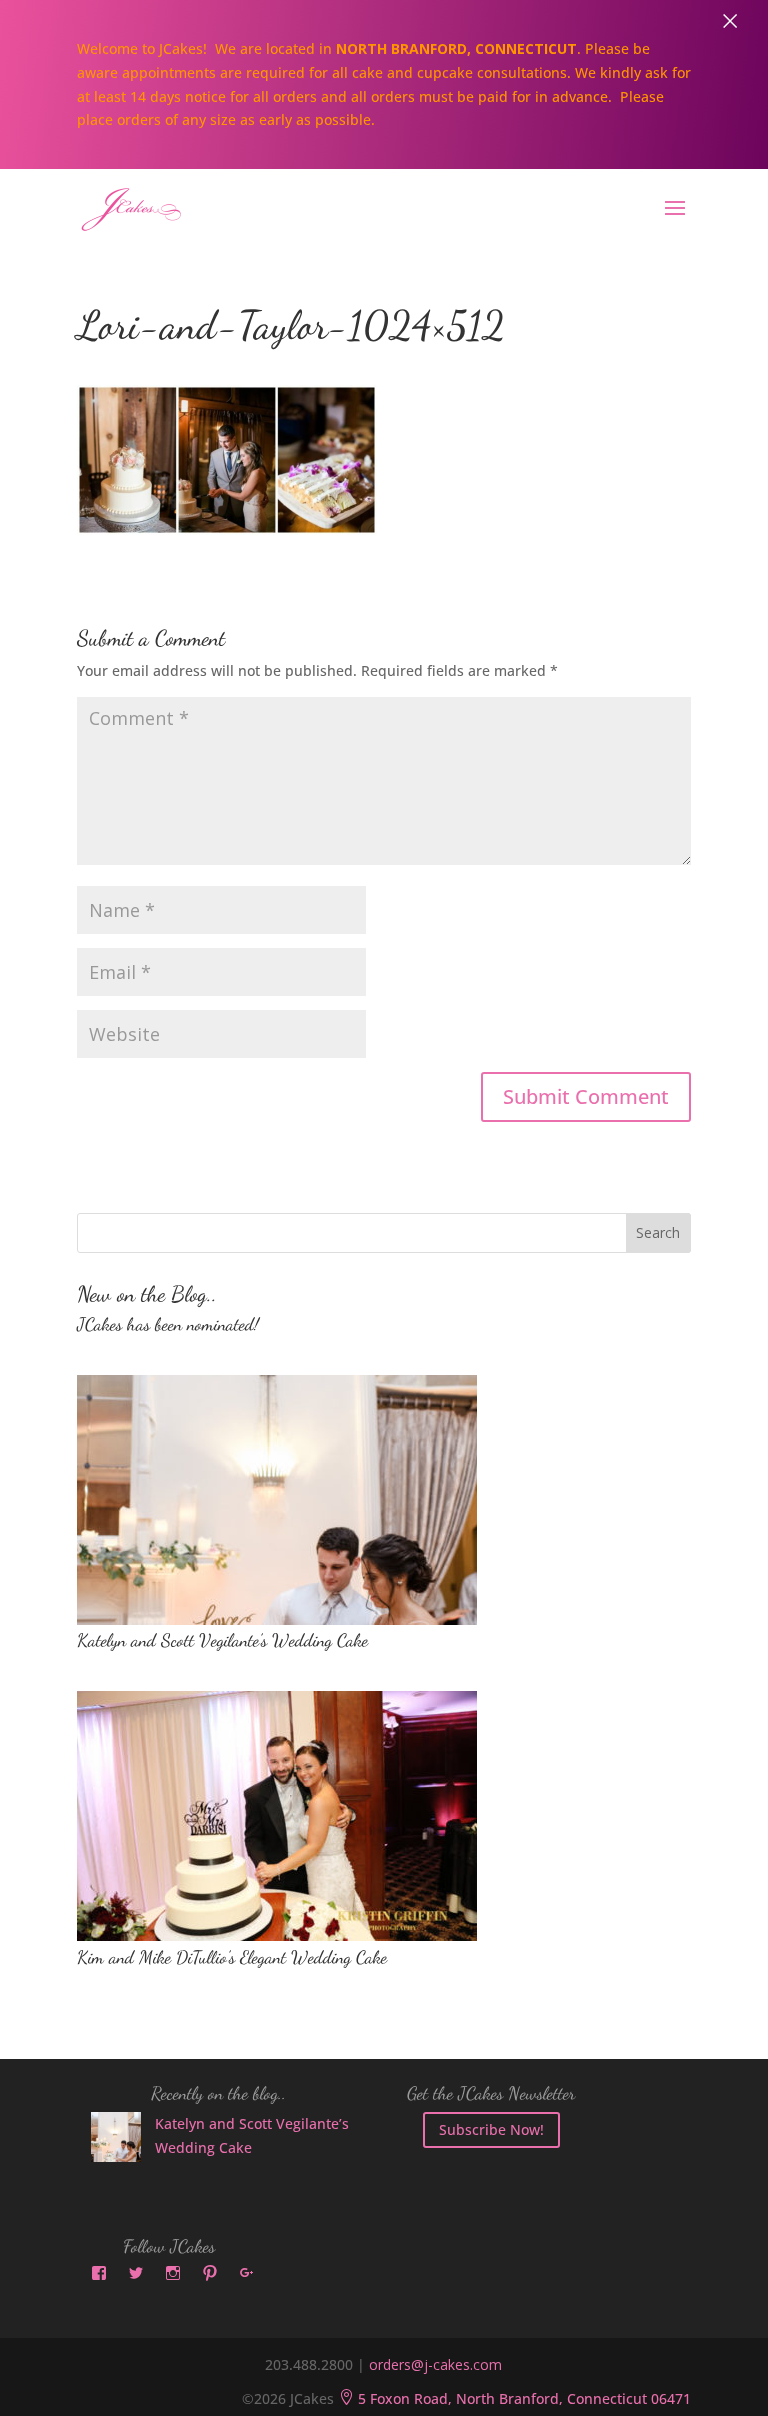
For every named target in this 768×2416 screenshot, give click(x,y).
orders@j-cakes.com (435, 2364)
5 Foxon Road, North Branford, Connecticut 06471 (514, 2398)
